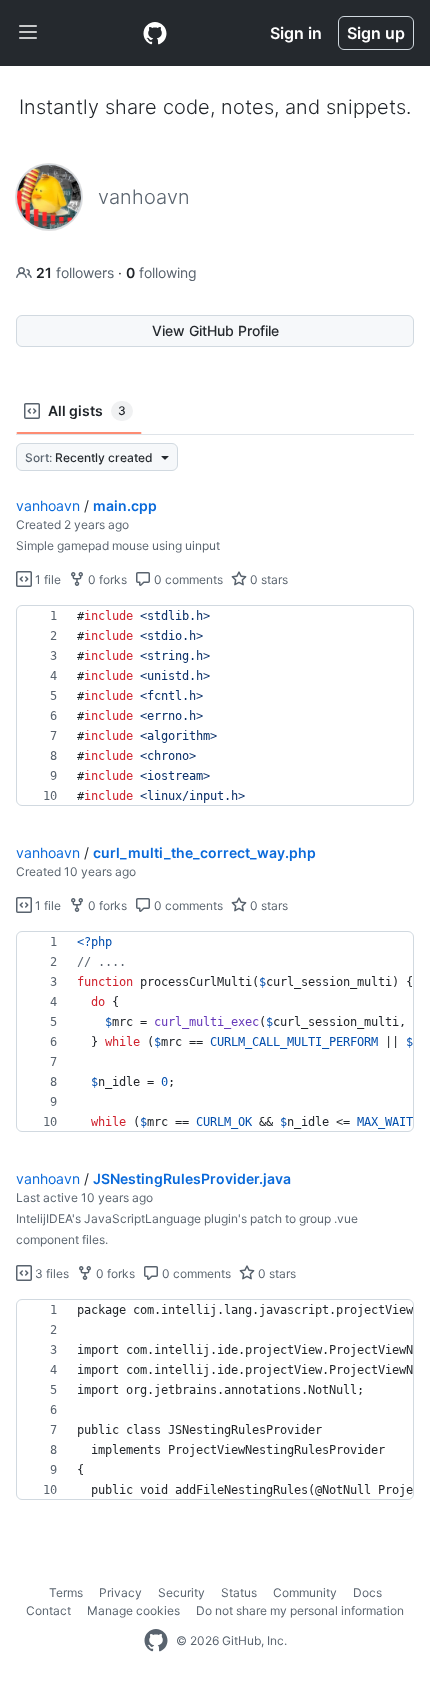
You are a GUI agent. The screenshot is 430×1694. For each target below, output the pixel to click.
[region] (215, 706)
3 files (50, 1273)
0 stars (267, 579)
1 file (46, 579)
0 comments (187, 579)
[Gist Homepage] (155, 33)
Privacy (120, 1592)
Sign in (296, 33)
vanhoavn (48, 505)
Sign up (376, 33)
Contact (48, 1610)
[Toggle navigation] (28, 33)
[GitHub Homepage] (156, 1641)
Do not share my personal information (300, 1610)
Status (239, 1592)
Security (181, 1592)
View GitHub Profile (215, 330)
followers (77, 272)
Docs (367, 1592)
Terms (66, 1592)
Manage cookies (133, 1610)
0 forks (106, 579)
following (161, 272)
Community (305, 1592)
